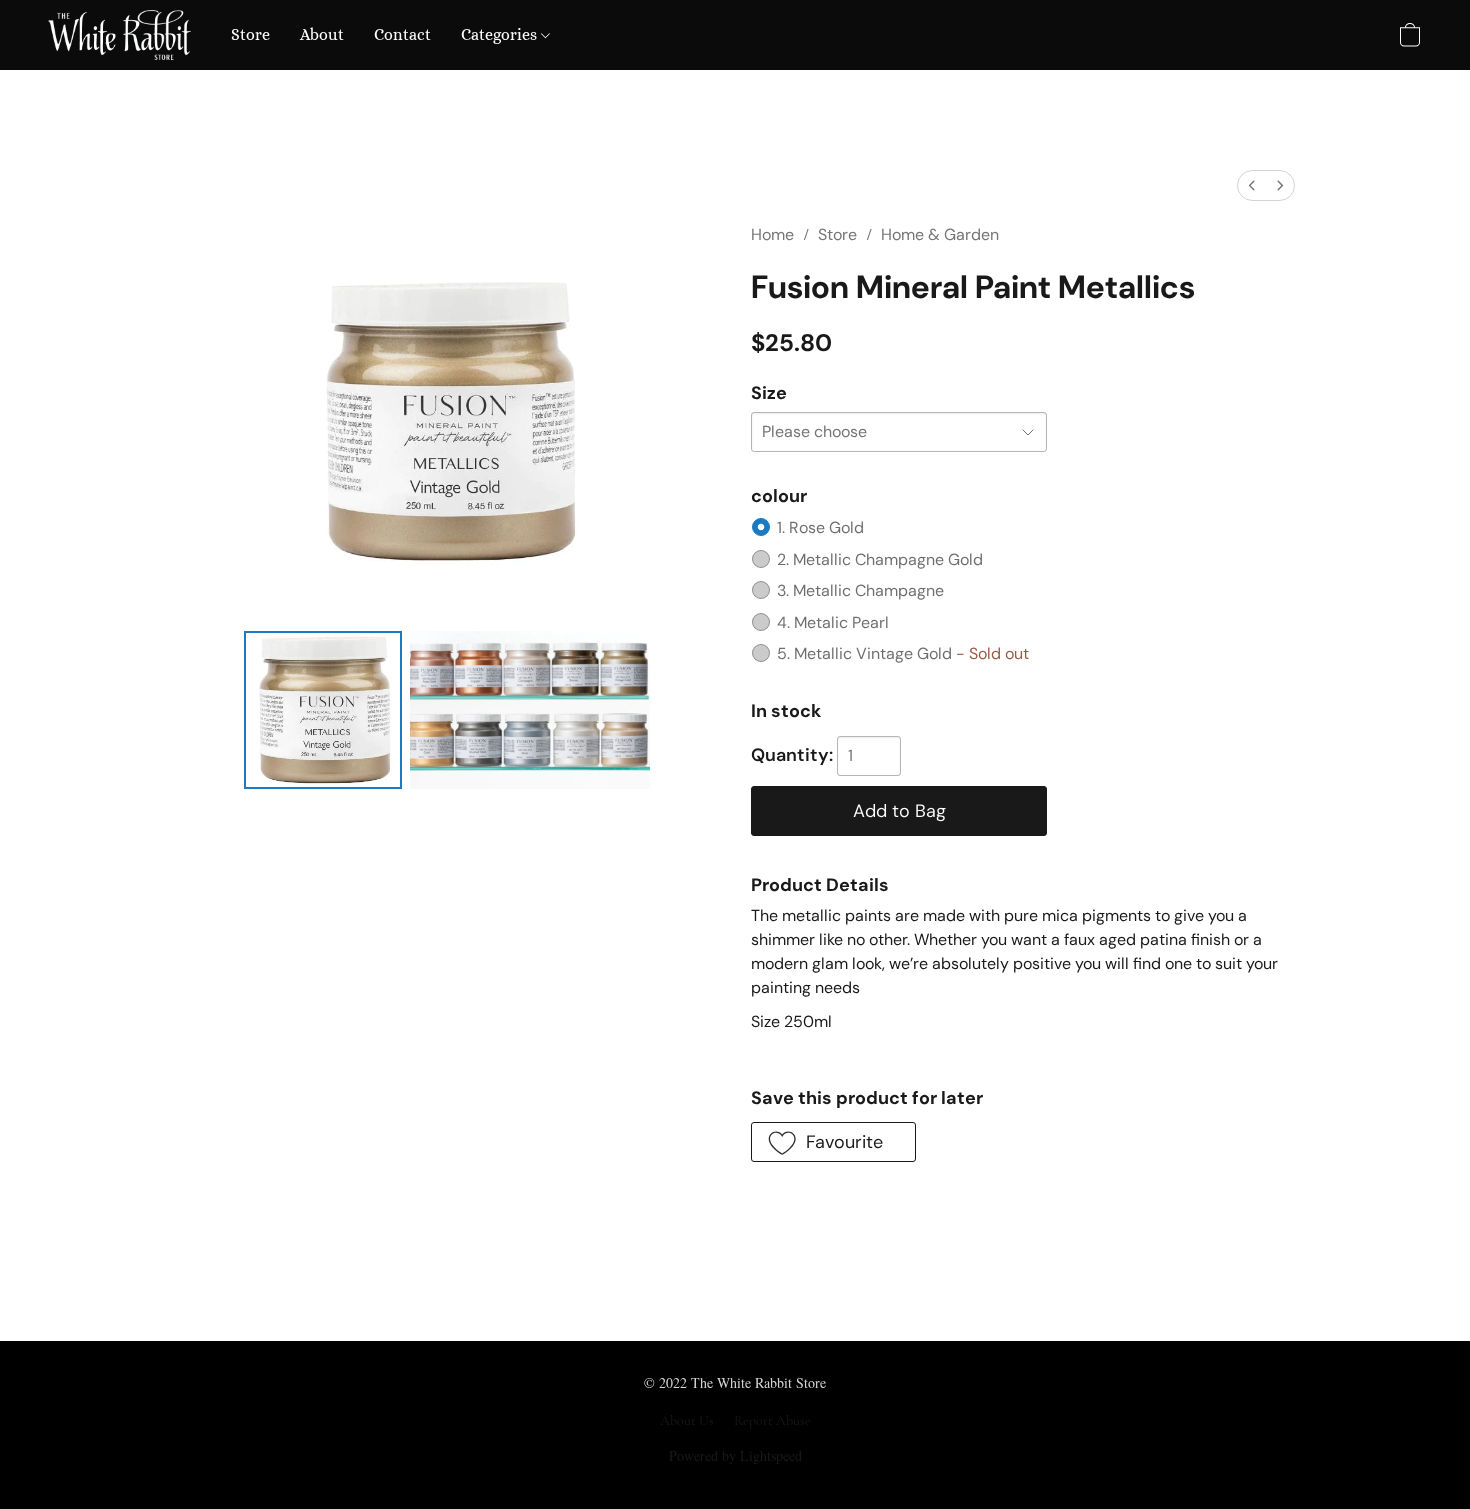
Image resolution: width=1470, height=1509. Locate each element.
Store (250, 34)
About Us (687, 1420)
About (322, 34)
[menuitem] (1252, 185)
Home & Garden (940, 234)
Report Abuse (772, 1420)
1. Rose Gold (820, 527)
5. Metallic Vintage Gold (903, 653)
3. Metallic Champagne (860, 590)
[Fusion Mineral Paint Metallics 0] (323, 710)
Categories (501, 34)
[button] (119, 35)
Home (772, 234)
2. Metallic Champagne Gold (880, 559)
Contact (402, 34)
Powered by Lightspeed (735, 1455)
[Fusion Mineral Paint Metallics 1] (530, 710)
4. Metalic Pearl (833, 622)
